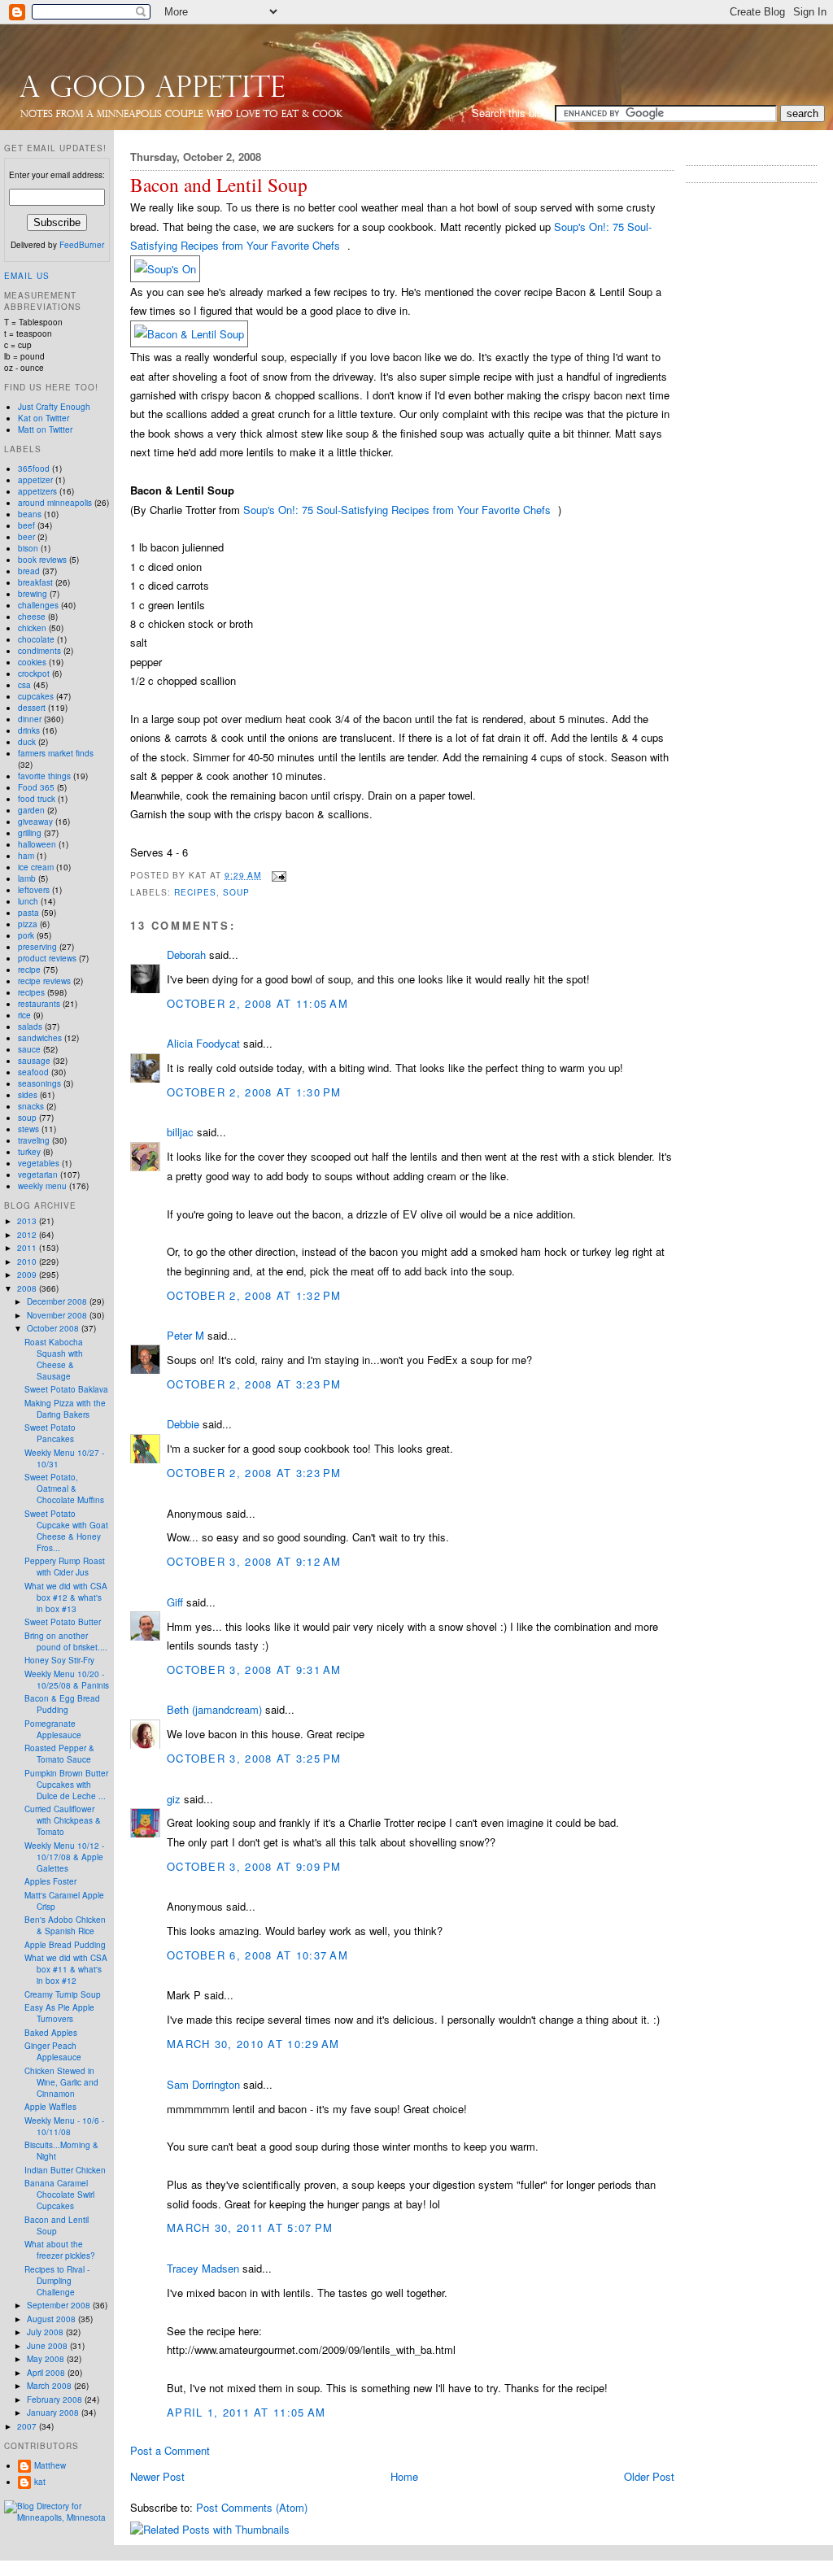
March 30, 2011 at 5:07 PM (250, 2227)
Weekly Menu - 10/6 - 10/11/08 (64, 2126)
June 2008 (48, 2346)
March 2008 (50, 2386)
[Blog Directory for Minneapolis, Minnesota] (57, 2517)
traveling (34, 1140)
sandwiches (40, 1038)
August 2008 (52, 2319)
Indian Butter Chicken (65, 2170)
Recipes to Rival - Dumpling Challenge (57, 2281)
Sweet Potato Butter (63, 1622)
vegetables (39, 1163)
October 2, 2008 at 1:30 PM (254, 1092)
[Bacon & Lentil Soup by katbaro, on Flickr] (189, 334)
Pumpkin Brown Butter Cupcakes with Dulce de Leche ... (66, 1785)
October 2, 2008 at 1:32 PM (254, 1295)
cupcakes (36, 696)
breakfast (35, 582)
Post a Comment (170, 2450)
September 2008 (60, 2305)
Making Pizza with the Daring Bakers (65, 1409)
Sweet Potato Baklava (66, 1389)
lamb (27, 878)
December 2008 (58, 1301)
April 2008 (47, 2373)
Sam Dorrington (203, 2084)
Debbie (183, 1424)
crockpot (34, 673)
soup (236, 892)
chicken (32, 628)
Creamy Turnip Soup (63, 1994)
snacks (31, 1106)
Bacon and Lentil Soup (219, 185)
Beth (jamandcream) (214, 1709)
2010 (28, 1262)
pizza (28, 924)
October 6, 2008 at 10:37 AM (257, 1955)
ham (26, 856)
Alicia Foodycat (203, 1043)
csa (24, 685)
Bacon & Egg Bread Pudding (62, 1704)
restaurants (39, 1004)
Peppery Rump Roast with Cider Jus (65, 1567)
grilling (30, 833)
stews (28, 1129)
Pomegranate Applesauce (53, 1729)
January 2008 (54, 2413)
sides (28, 1095)
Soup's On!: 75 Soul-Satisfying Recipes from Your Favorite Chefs (397, 510)
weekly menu (42, 1186)
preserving (37, 947)
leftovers (34, 890)
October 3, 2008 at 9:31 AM (254, 1669)
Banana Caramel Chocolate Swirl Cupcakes (59, 2195)
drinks (29, 730)
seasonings (39, 1083)
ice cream (36, 867)
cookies (32, 662)
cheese (32, 617)
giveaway (35, 822)
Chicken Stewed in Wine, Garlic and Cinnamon (61, 2082)
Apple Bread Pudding (65, 1945)
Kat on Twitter (44, 418)
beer (26, 537)
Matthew (50, 2465)
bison (28, 548)
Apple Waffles (50, 2107)
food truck (37, 799)
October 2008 (54, 1328)
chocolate (36, 639)
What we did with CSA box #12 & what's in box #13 (66, 1597)
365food (34, 469)
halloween (37, 844)
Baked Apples (51, 2033)
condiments (39, 651)
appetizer (35, 480)
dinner (30, 719)
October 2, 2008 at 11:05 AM (257, 1003)
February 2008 (56, 2399)
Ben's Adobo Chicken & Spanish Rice (65, 1925)
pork (26, 935)
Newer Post (157, 2476)
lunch (28, 901)
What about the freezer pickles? (60, 2250)
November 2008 (58, 1315)
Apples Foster (50, 1881)
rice (24, 1015)
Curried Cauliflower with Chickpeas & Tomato (63, 1820)
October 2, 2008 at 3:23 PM (254, 1384)
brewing (33, 594)
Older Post (649, 2476)
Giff (175, 1602)
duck (27, 742)
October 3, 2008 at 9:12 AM (254, 1561)
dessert (32, 708)
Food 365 (36, 787)
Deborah (186, 955)
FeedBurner (82, 245)
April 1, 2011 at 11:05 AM (246, 2412)
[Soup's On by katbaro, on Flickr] (165, 269)
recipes (195, 892)
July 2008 (46, 2332)
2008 (28, 1288)
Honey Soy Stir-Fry (59, 1660)
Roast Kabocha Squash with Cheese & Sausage (54, 1359)
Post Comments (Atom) (252, 2507)
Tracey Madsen (203, 2268)
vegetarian (38, 1175)
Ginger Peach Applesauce (53, 2051)
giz (174, 1799)
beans (30, 514)
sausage (34, 1061)
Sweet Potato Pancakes (50, 1433)
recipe (29, 970)
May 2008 (47, 2359)
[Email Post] (277, 875)
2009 (28, 1275)
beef (26, 525)
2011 (28, 1248)
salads (30, 1026)
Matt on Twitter (45, 429)
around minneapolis (55, 503)
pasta (28, 913)
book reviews (42, 560)
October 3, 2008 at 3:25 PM (254, 1758)
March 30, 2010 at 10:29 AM (253, 2044)
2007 (28, 2426)
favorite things (44, 776)
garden (31, 810)
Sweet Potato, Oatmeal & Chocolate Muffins (64, 1489)
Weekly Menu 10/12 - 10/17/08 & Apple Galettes (64, 1857)
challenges (38, 605)
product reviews (47, 958)
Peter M (185, 1335)
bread (29, 571)
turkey (29, 1152)
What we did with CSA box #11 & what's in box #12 (66, 1969)
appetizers (37, 491)
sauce (29, 1049)
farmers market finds (56, 753)
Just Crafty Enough (54, 407)
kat (40, 2482)
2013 (28, 1221)
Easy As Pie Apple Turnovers (59, 2013)
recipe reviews (44, 981)
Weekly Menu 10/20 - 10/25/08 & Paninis (67, 1680)
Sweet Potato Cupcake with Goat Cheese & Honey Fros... (66, 1531)
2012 (28, 1235)
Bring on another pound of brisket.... (66, 1641)
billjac (180, 1132)
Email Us (27, 276)
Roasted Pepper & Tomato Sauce (59, 1754)
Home (404, 2476)
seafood (33, 1072)
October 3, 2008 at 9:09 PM (254, 1866)
